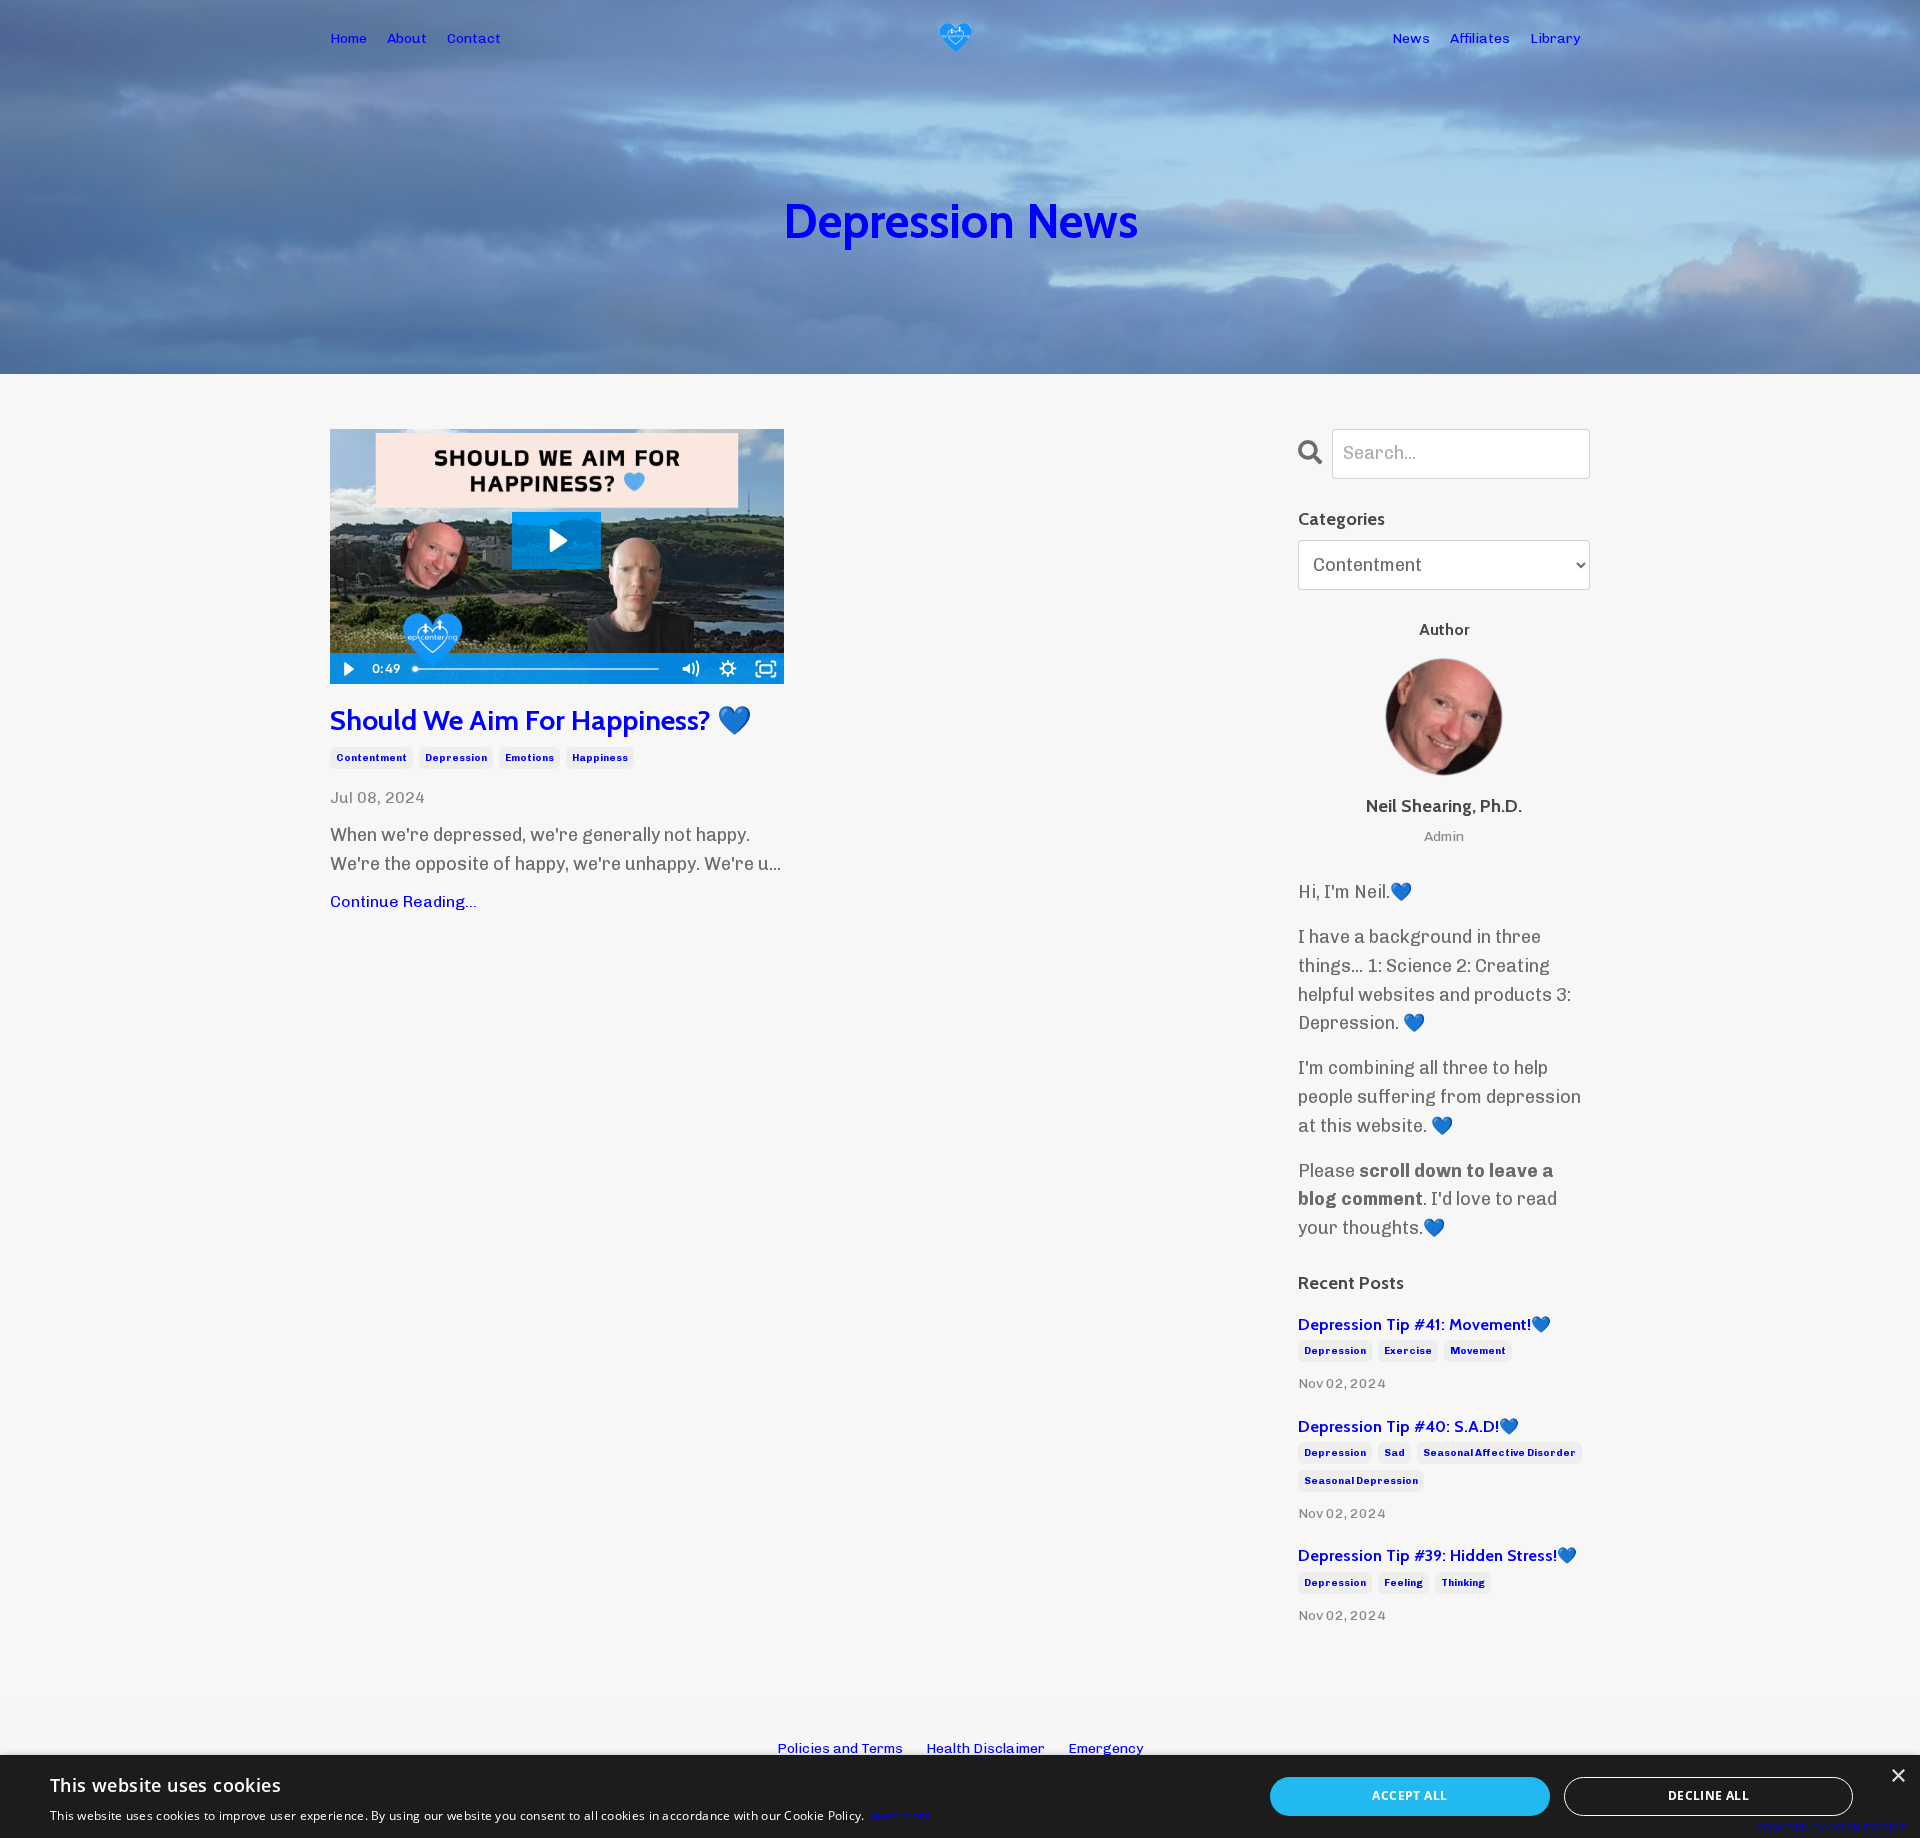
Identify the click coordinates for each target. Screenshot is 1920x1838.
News (1411, 38)
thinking (1463, 1583)
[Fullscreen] (766, 669)
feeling (1403, 1583)
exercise (1408, 1351)
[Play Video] (348, 669)
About (407, 38)
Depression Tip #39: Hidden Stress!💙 (1437, 1555)
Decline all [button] (1708, 1795)
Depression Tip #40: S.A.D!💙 (1408, 1426)
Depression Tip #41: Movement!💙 (1424, 1324)
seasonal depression (1361, 1481)
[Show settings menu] (728, 669)
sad (1394, 1453)
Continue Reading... (403, 901)
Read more (900, 1815)
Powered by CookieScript (1830, 1827)
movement (1478, 1351)
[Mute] (690, 669)
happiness (600, 758)
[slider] (538, 669)
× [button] (1897, 1776)
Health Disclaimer (985, 1748)
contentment (371, 758)
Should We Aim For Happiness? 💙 (541, 720)
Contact (474, 38)
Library (1555, 38)
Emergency (1105, 1748)
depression (456, 758)
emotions (529, 758)
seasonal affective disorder (1499, 1453)
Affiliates (1480, 38)
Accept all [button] (1409, 1795)
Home (348, 38)
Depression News (960, 221)
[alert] (960, 1796)
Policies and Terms (840, 1748)
